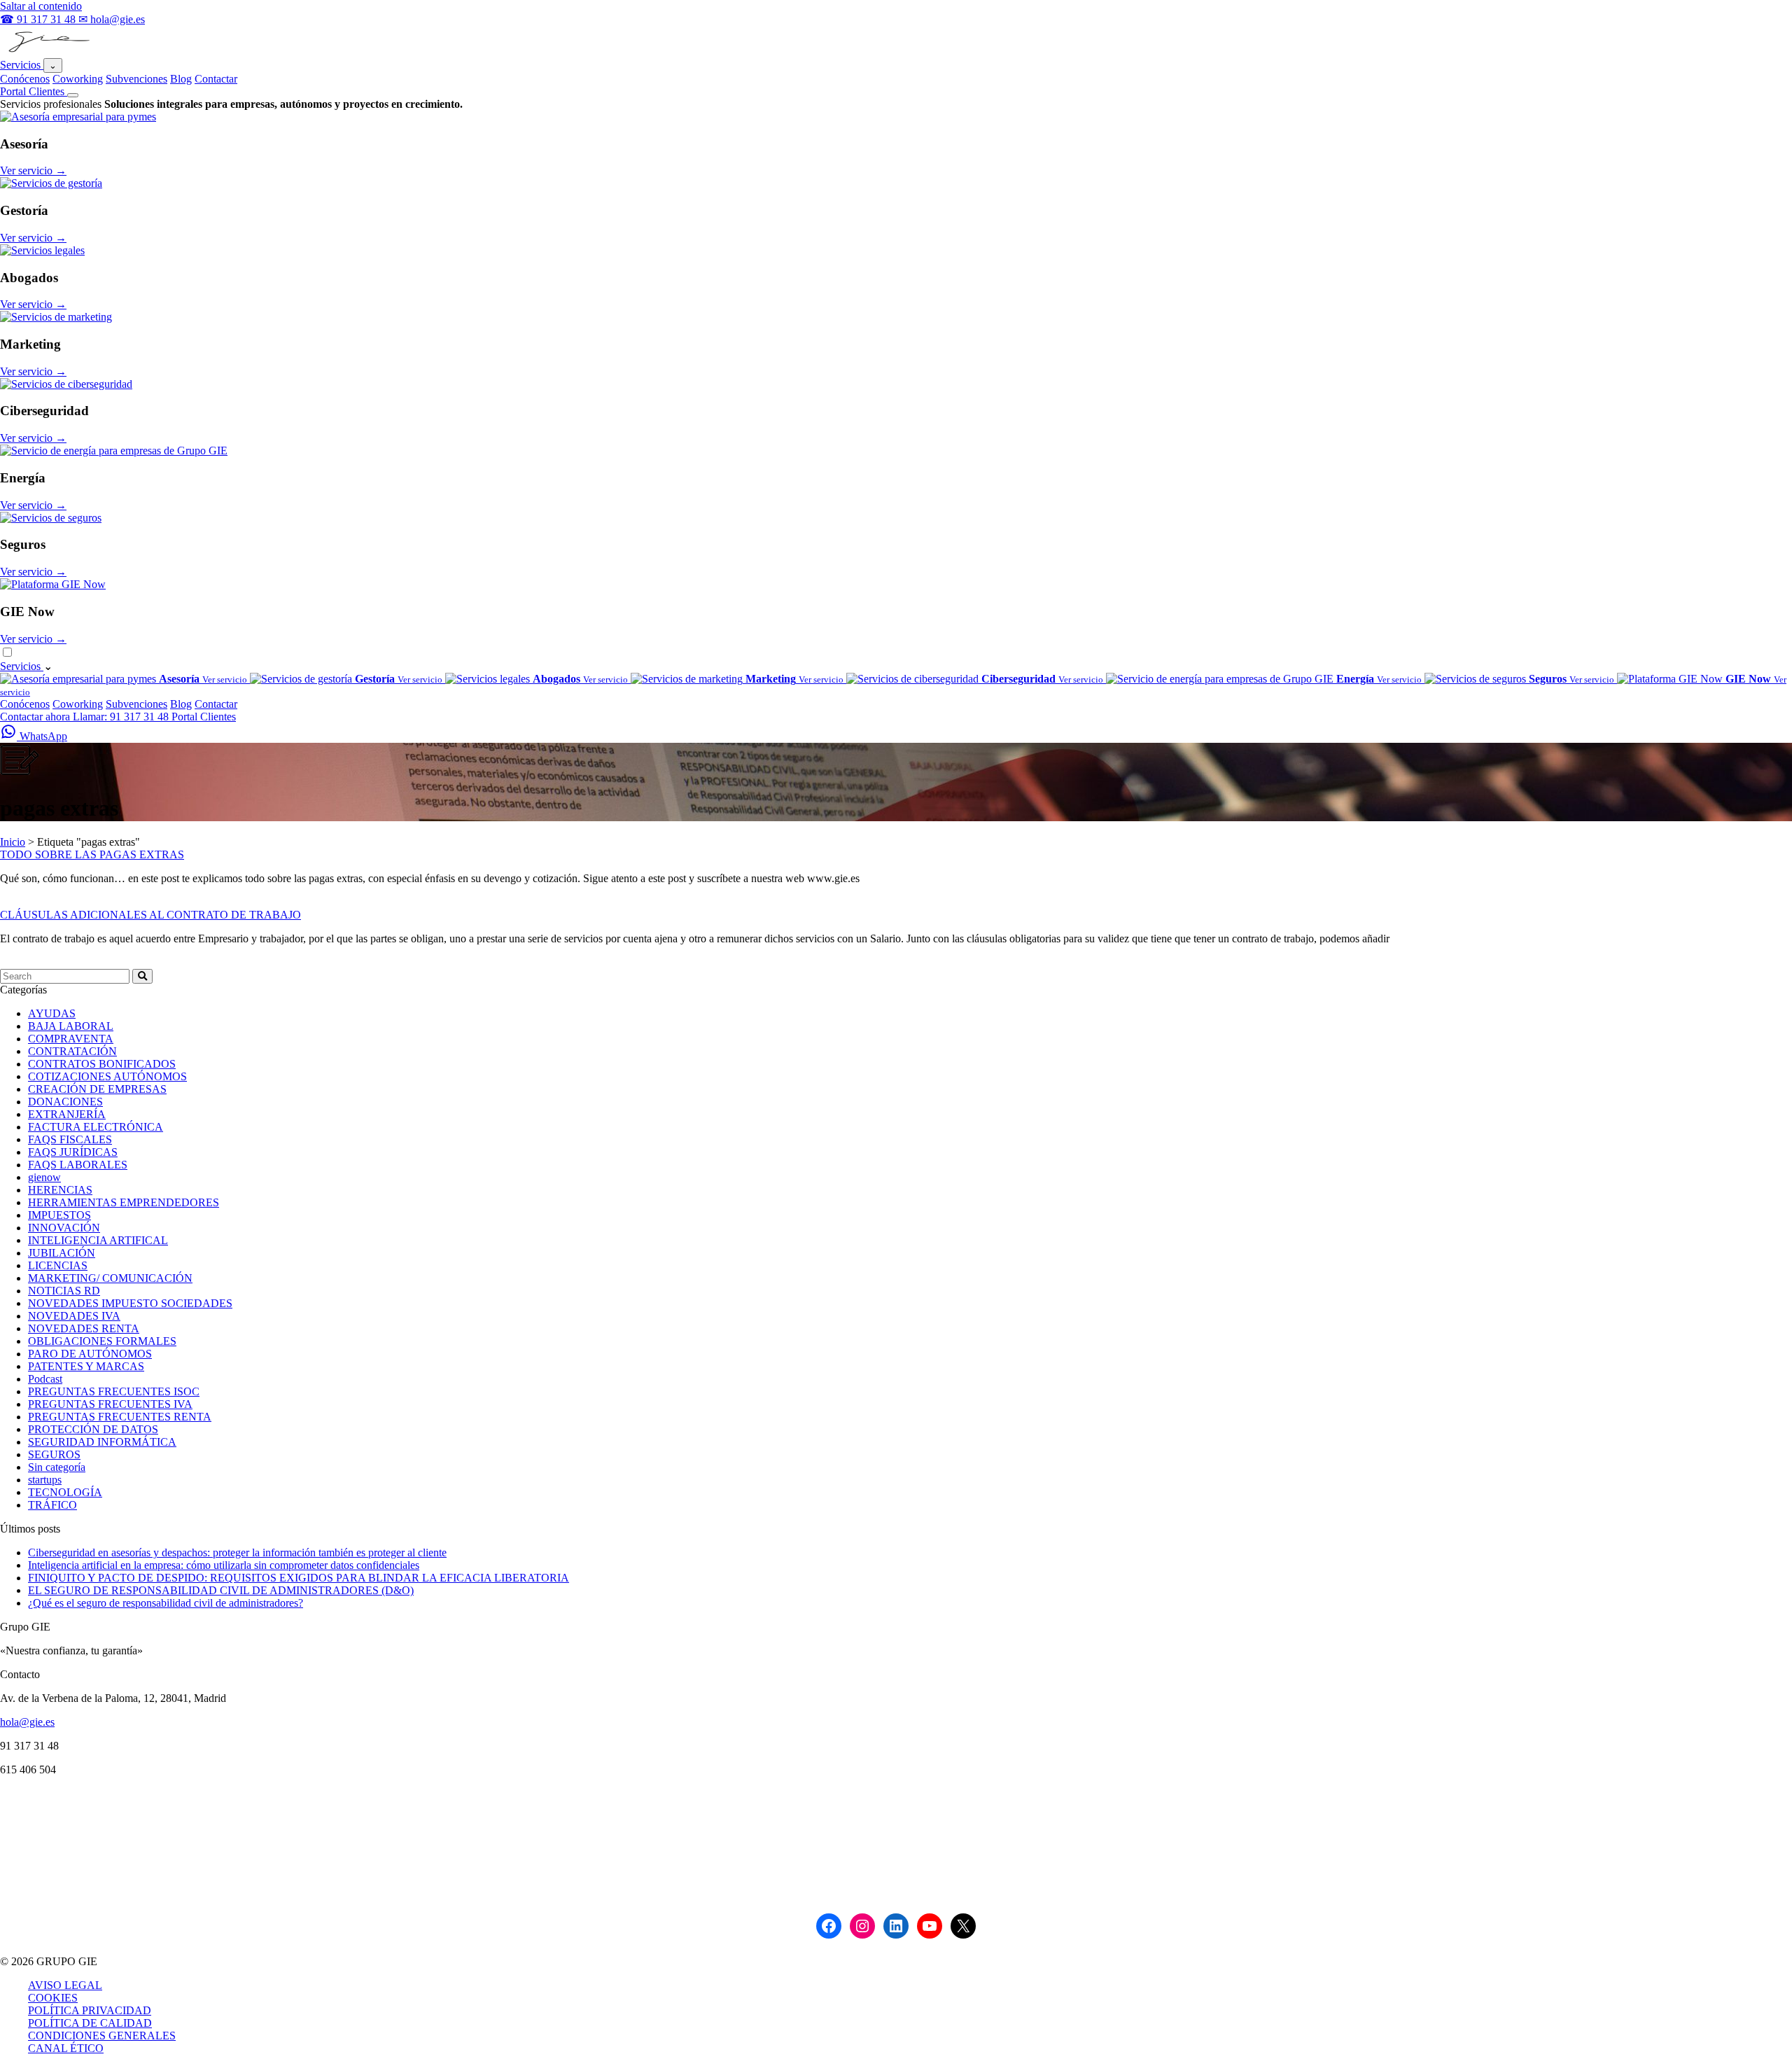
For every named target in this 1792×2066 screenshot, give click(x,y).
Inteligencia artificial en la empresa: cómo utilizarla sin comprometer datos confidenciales (224, 1565)
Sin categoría (57, 1467)
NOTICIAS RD (64, 1291)
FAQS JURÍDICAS (73, 1152)
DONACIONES (65, 1102)
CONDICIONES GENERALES (102, 2036)
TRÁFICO (52, 1505)
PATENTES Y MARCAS (86, 1366)
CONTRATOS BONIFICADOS (102, 1064)
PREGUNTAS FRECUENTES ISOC (114, 1391)
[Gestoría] (51, 183)
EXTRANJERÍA (67, 1114)
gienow (44, 1177)
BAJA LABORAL (71, 1026)
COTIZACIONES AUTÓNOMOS (107, 1076)
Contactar (216, 79)
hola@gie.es (27, 1722)
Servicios (22, 65)
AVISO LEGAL (65, 1985)
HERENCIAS (60, 1190)
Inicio (13, 842)
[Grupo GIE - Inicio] (47, 51)
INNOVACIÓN (64, 1228)
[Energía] (114, 451)
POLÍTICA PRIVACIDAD (90, 2010)
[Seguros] (51, 518)
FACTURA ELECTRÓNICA (96, 1127)
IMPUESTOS (59, 1215)
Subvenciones (136, 79)
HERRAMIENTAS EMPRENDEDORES (124, 1202)
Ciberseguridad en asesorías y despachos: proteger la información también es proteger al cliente (237, 1552)
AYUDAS (52, 1013)
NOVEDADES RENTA (84, 1328)
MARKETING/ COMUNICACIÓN (110, 1278)
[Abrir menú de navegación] (73, 95)
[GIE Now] (53, 584)
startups (45, 1480)
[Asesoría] (78, 117)
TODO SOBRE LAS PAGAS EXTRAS (92, 854)
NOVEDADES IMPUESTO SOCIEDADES (130, 1303)
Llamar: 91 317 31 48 (122, 717)
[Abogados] (42, 250)
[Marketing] (56, 317)
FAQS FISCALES (70, 1139)
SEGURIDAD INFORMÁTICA (102, 1442)
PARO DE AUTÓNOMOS (90, 1354)
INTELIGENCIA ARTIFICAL (98, 1240)
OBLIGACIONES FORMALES (102, 1341)
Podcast (45, 1379)
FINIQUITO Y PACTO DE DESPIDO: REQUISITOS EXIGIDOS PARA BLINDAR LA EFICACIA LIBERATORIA (299, 1578)
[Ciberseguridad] (66, 384)
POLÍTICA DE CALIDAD (90, 2023)
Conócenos (25, 79)
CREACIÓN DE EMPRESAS (97, 1089)
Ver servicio (33, 170)
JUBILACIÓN (62, 1253)
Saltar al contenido (41, 6)
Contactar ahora (36, 717)
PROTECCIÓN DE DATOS (93, 1429)
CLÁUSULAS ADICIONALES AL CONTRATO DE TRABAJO (150, 915)
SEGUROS (54, 1454)
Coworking (78, 79)
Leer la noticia (31, 902)
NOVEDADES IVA (74, 1316)
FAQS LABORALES (78, 1165)
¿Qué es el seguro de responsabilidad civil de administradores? (166, 1603)
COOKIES (53, 1998)
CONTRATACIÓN (72, 1051)
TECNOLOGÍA (65, 1492)
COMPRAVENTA (71, 1039)
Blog (181, 79)
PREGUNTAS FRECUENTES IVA (110, 1404)
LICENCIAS (58, 1265)
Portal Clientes (34, 91)
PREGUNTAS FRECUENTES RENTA (120, 1417)
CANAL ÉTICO (66, 2048)
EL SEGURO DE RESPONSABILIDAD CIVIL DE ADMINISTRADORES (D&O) (221, 1590)
